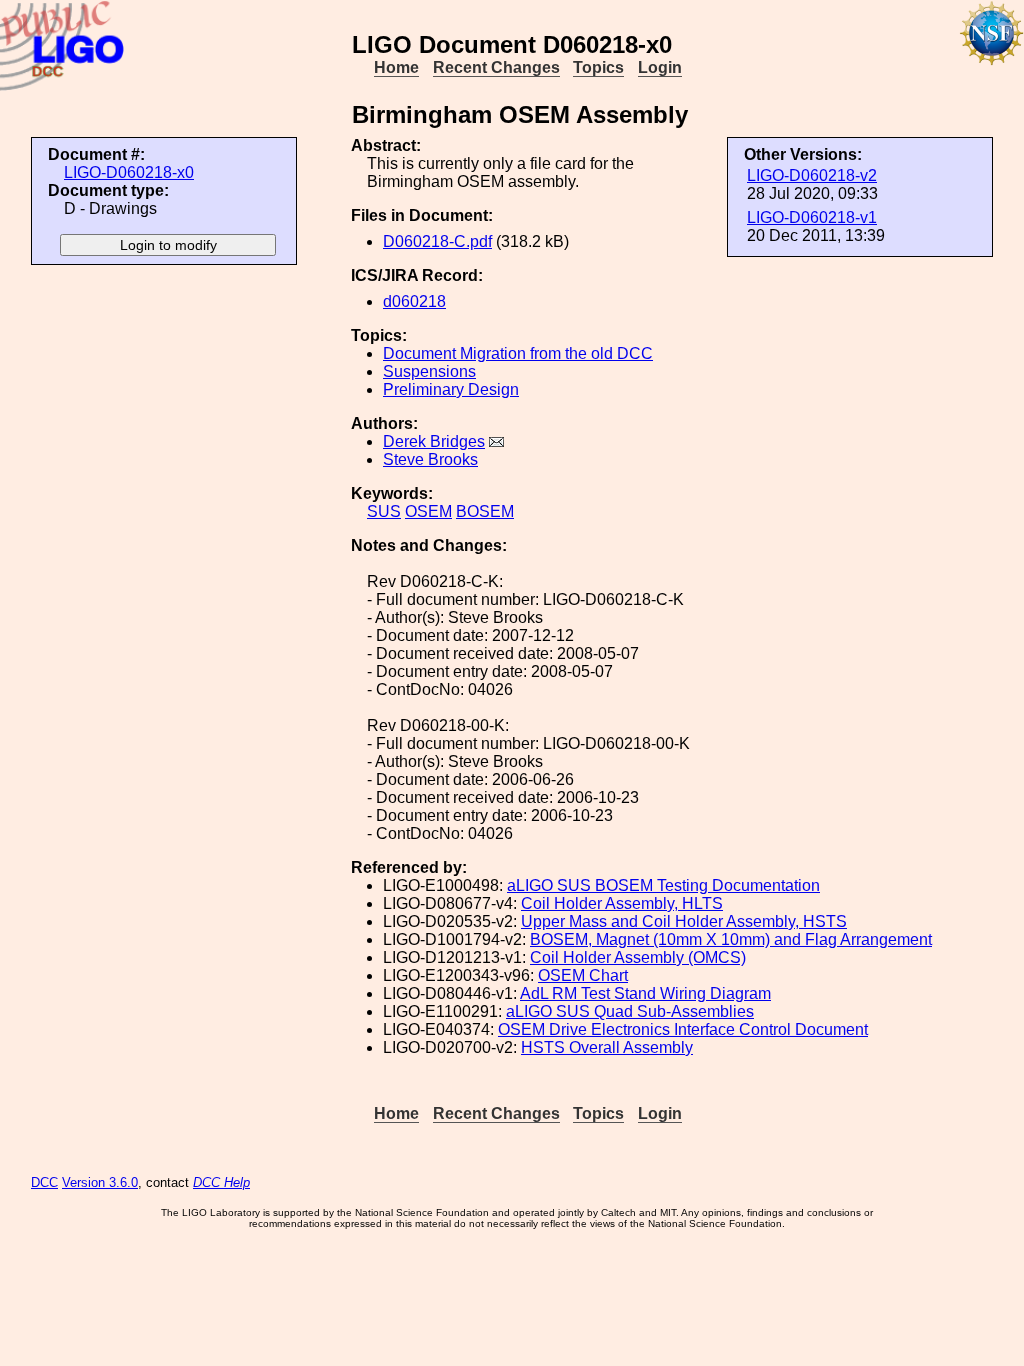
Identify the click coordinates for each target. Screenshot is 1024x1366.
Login (660, 67)
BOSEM (485, 511)
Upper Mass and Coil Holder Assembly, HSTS (684, 921)
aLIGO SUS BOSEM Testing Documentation (663, 885)
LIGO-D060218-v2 (812, 175)
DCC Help (221, 1182)
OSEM (428, 511)
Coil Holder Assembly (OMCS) (638, 957)
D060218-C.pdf (437, 241)
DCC (44, 1182)
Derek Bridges (434, 441)
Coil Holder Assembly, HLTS (622, 903)
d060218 (414, 301)
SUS (384, 511)
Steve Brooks (430, 459)
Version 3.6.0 (100, 1182)
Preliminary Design (451, 389)
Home (396, 67)
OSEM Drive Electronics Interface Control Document (683, 1029)
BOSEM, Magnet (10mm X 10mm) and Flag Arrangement (731, 939)
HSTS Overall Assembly (607, 1047)
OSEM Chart (583, 975)
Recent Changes (496, 67)
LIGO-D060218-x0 (129, 172)
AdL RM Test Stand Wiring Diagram (645, 993)
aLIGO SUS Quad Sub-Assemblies (630, 1011)
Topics (598, 67)
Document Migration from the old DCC (518, 353)
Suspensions (429, 371)
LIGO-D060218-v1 (812, 217)
